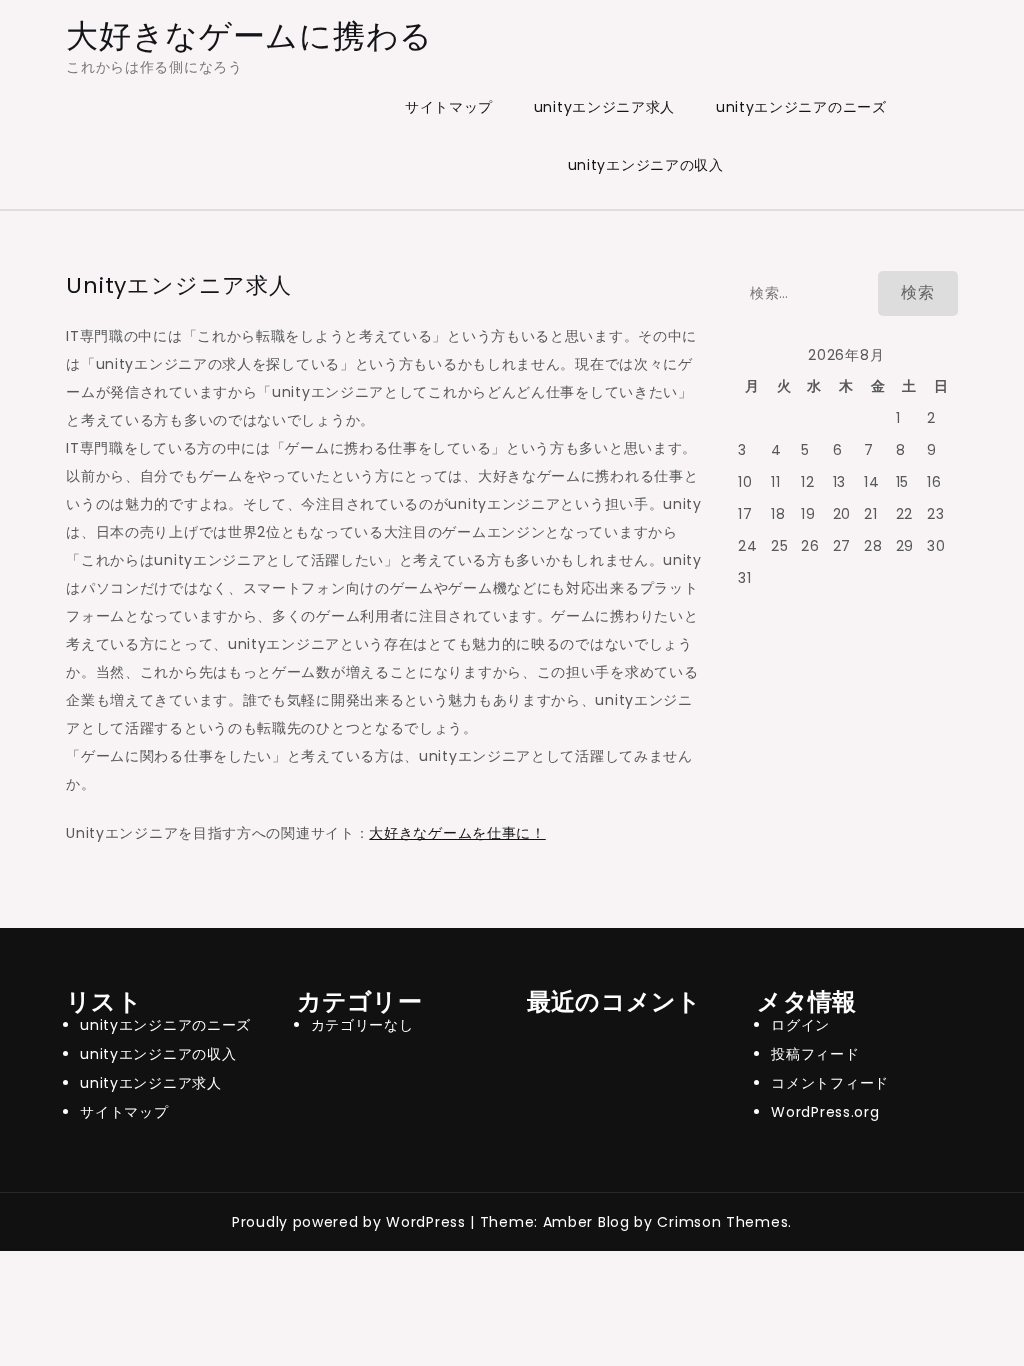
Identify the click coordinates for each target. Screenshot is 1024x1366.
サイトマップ (449, 107)
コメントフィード (830, 1083)
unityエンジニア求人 (604, 107)
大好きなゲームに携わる (249, 35)
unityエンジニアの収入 (646, 165)
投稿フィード (815, 1054)
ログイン (800, 1025)
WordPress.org (825, 1112)
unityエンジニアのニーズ (801, 107)
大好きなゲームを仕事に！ (457, 833)
